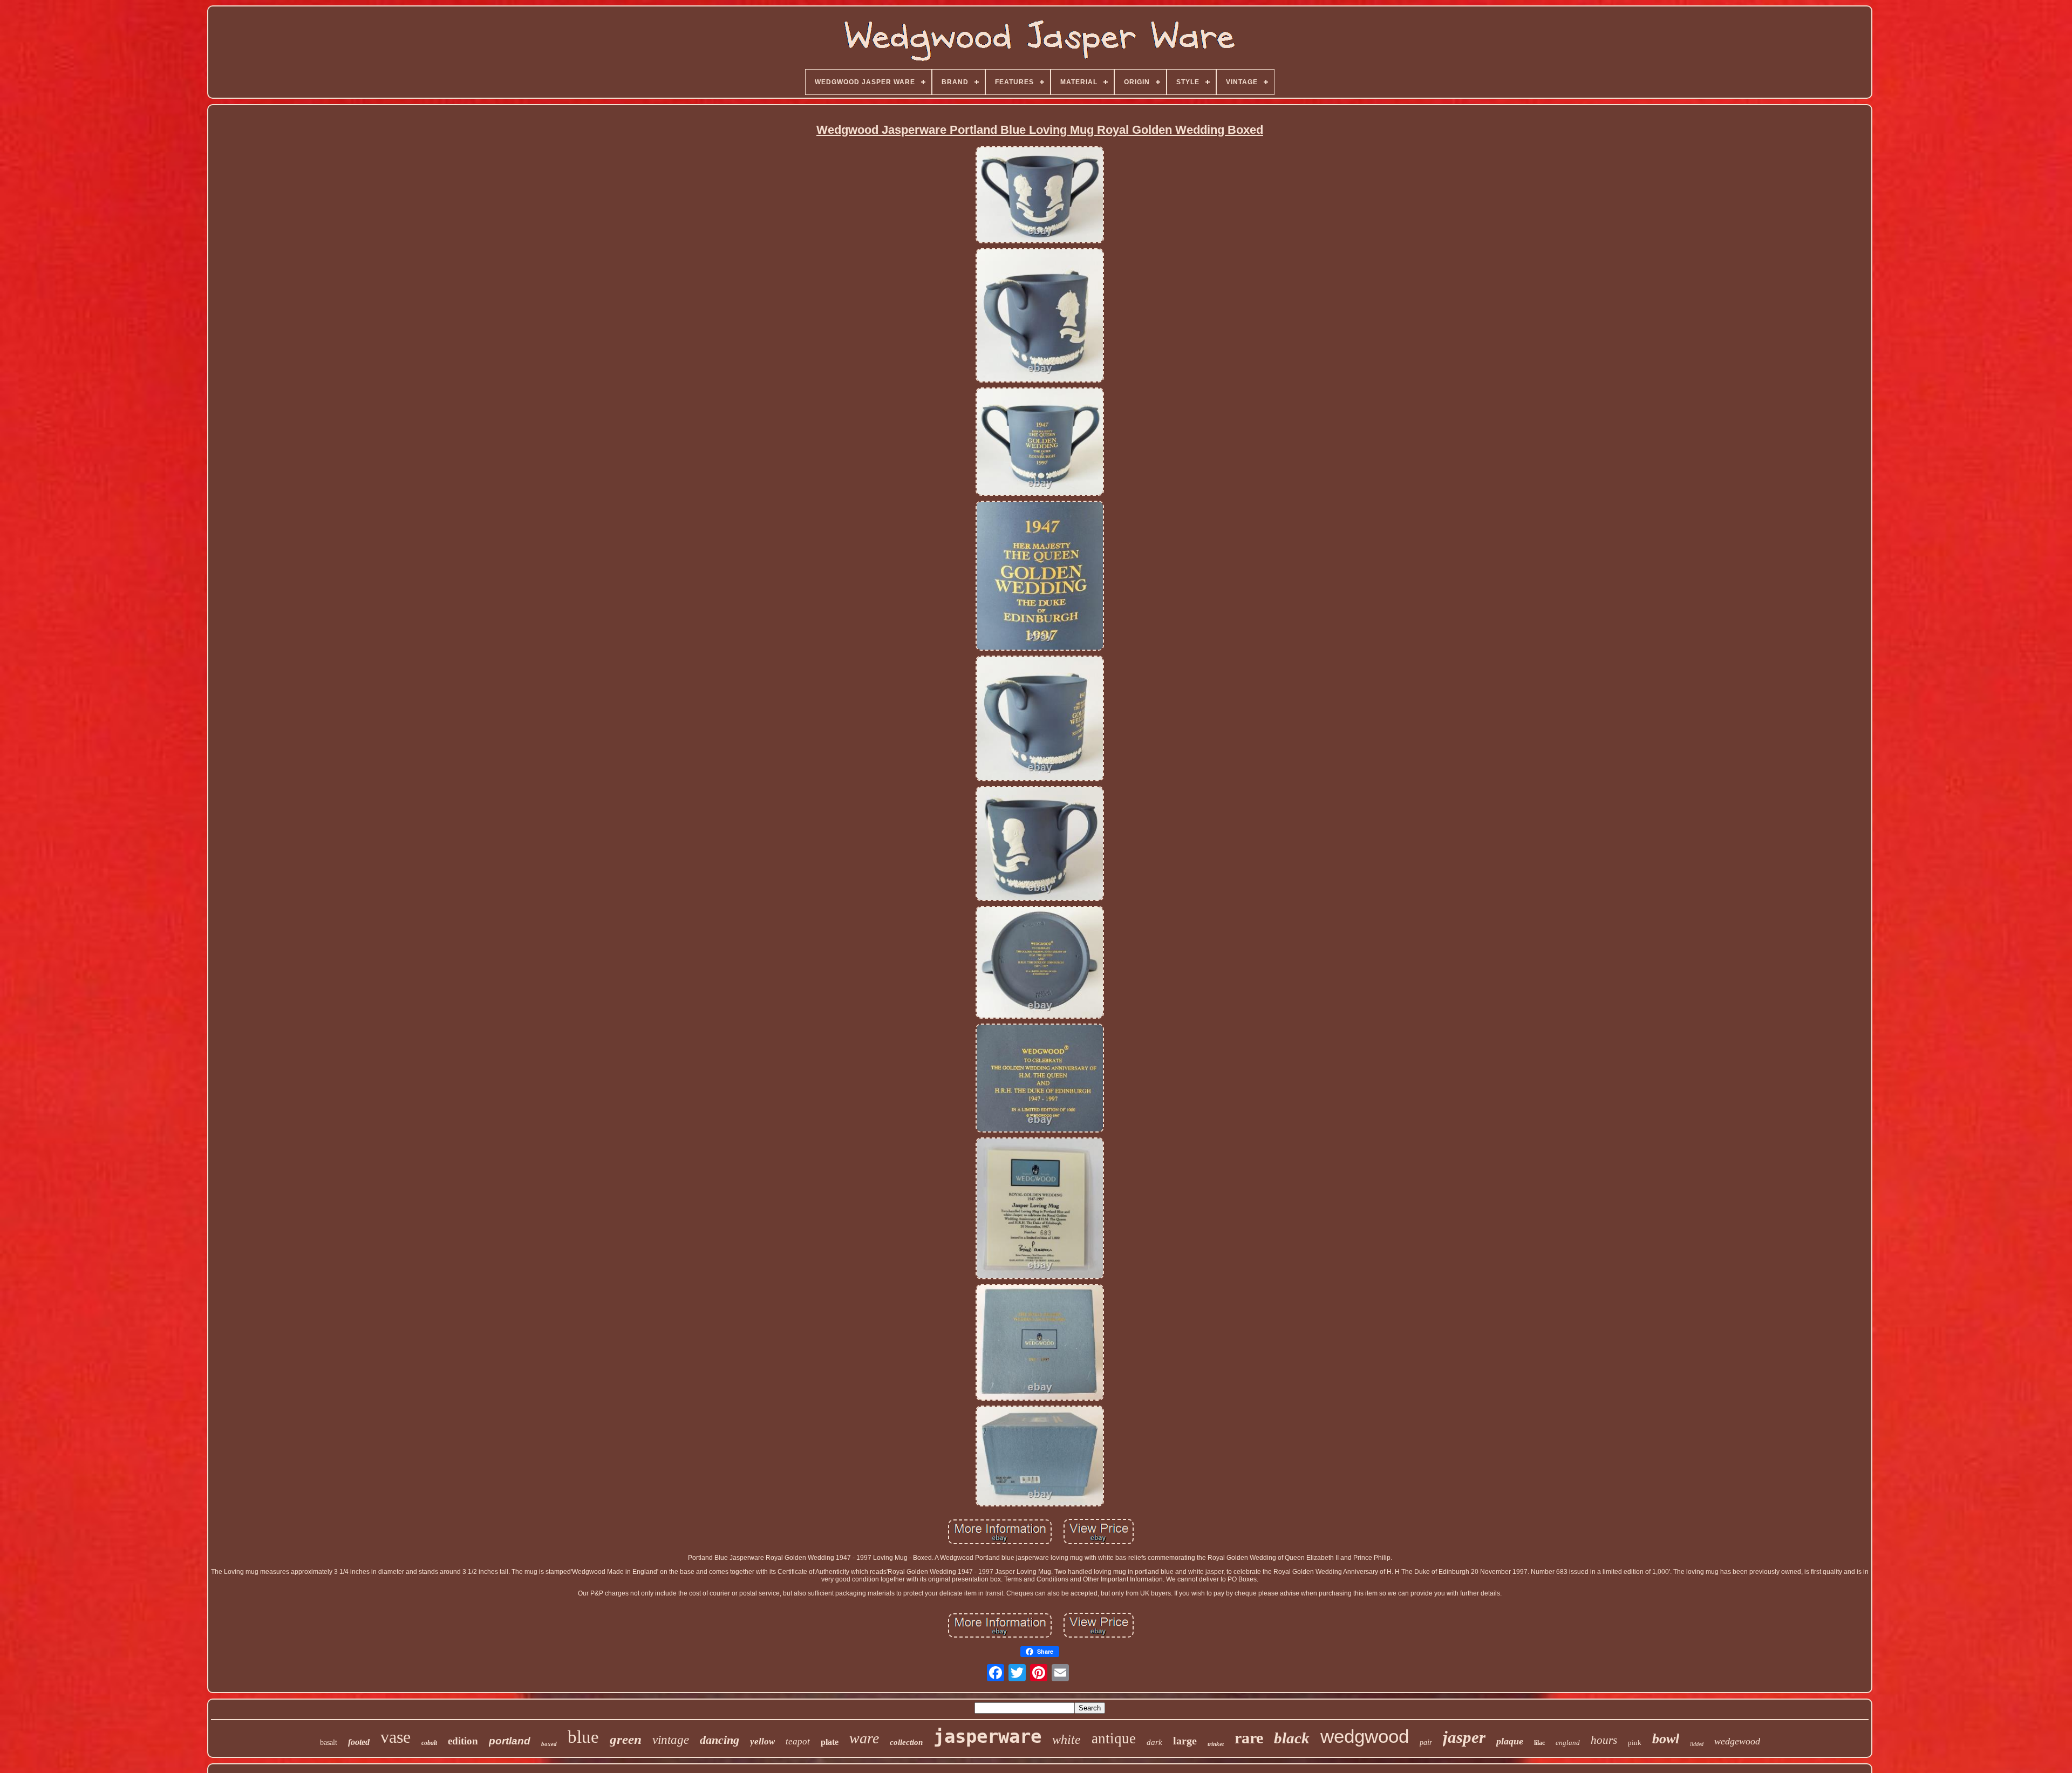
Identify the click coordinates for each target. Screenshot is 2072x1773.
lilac (1539, 1743)
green (626, 1739)
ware (864, 1738)
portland (510, 1741)
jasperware (987, 1736)
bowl (1666, 1739)
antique (1114, 1738)
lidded (1697, 1744)
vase (396, 1737)
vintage (671, 1740)
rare (1249, 1738)
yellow (762, 1741)
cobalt (429, 1743)
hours (1604, 1740)
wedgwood (1365, 1736)
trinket (1216, 1744)
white (1066, 1740)
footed (359, 1742)
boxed (549, 1744)
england (1568, 1743)
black (1292, 1738)
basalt (329, 1743)
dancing (720, 1740)
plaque (1510, 1741)
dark (1154, 1742)
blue (583, 1737)
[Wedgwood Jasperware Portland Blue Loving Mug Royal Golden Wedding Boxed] (1040, 195)
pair (1426, 1743)
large (1185, 1741)
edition (463, 1741)
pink (1635, 1743)
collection (906, 1742)
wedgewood (1737, 1741)
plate (830, 1742)
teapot (798, 1741)
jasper (1464, 1737)
